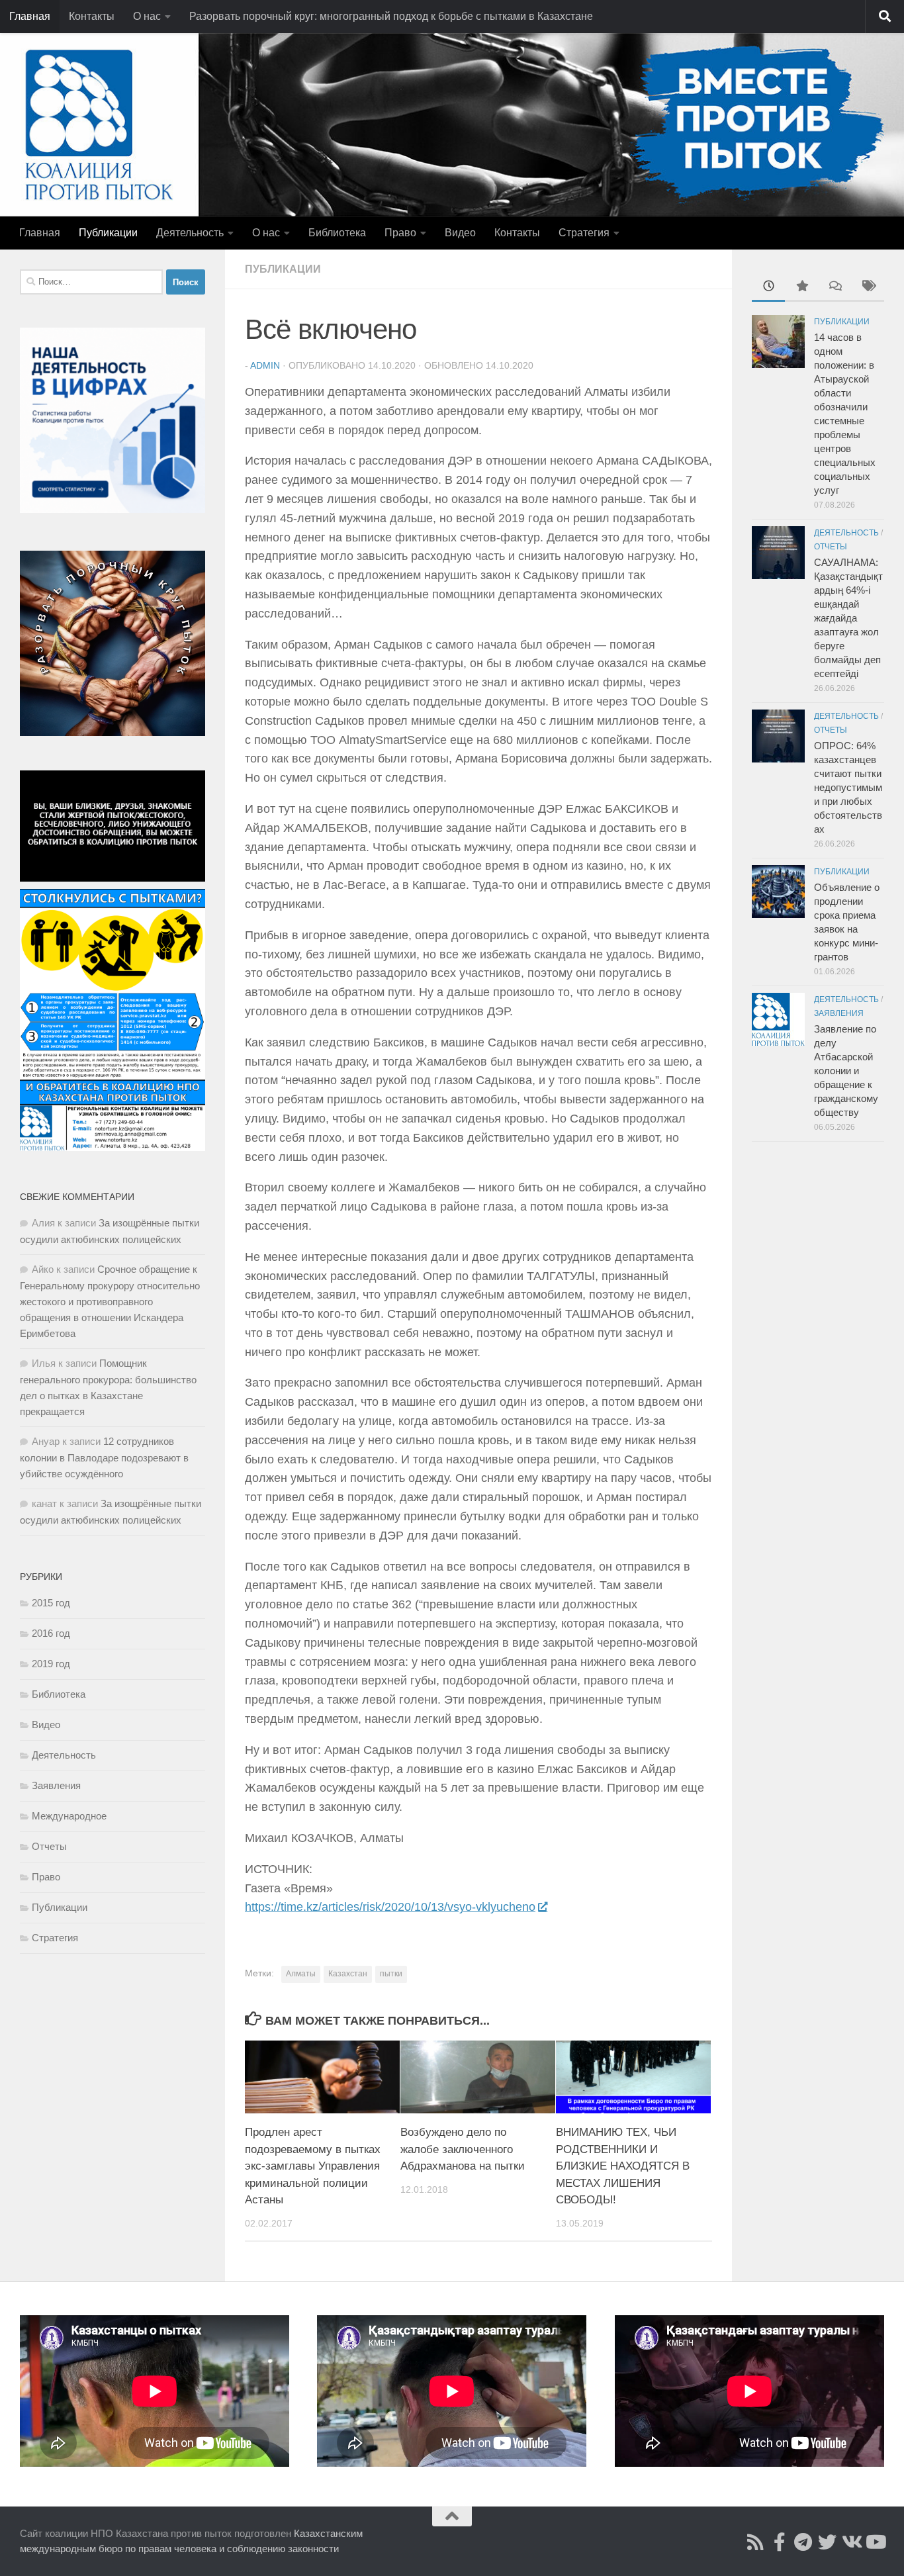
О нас (147, 16)
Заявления (56, 1785)
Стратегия (584, 233)
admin (265, 365)
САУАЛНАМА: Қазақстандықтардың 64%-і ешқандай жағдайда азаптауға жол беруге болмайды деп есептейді (848, 618)
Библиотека (337, 233)
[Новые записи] (768, 288)
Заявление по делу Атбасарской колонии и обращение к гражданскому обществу (846, 1071)
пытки (391, 1974)
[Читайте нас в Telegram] (803, 2542)
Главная (30, 16)
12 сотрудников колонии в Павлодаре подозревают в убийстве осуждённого (104, 1457)
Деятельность (190, 233)
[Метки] (868, 288)
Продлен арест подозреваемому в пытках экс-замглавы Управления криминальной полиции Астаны (313, 2166)
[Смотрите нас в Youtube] (875, 2542)
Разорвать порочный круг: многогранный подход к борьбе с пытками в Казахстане (391, 16)
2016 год (51, 1633)
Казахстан (348, 1974)
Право (400, 233)
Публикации (108, 233)
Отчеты (49, 1846)
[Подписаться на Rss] (756, 2542)
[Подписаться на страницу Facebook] (780, 2542)
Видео (460, 233)
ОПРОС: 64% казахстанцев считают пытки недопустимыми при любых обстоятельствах (848, 787)
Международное (69, 1816)
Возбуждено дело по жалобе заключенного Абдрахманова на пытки (463, 2149)
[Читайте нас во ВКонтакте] (851, 2542)
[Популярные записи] (801, 288)
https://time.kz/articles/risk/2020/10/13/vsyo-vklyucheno (390, 1907)
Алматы (301, 1974)
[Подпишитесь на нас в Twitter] (827, 2542)
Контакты (92, 16)
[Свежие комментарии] (835, 288)
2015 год (51, 1603)
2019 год (51, 1664)
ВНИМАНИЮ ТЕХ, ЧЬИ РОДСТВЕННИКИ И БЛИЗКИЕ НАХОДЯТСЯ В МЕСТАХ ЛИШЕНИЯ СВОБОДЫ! (623, 2166)
